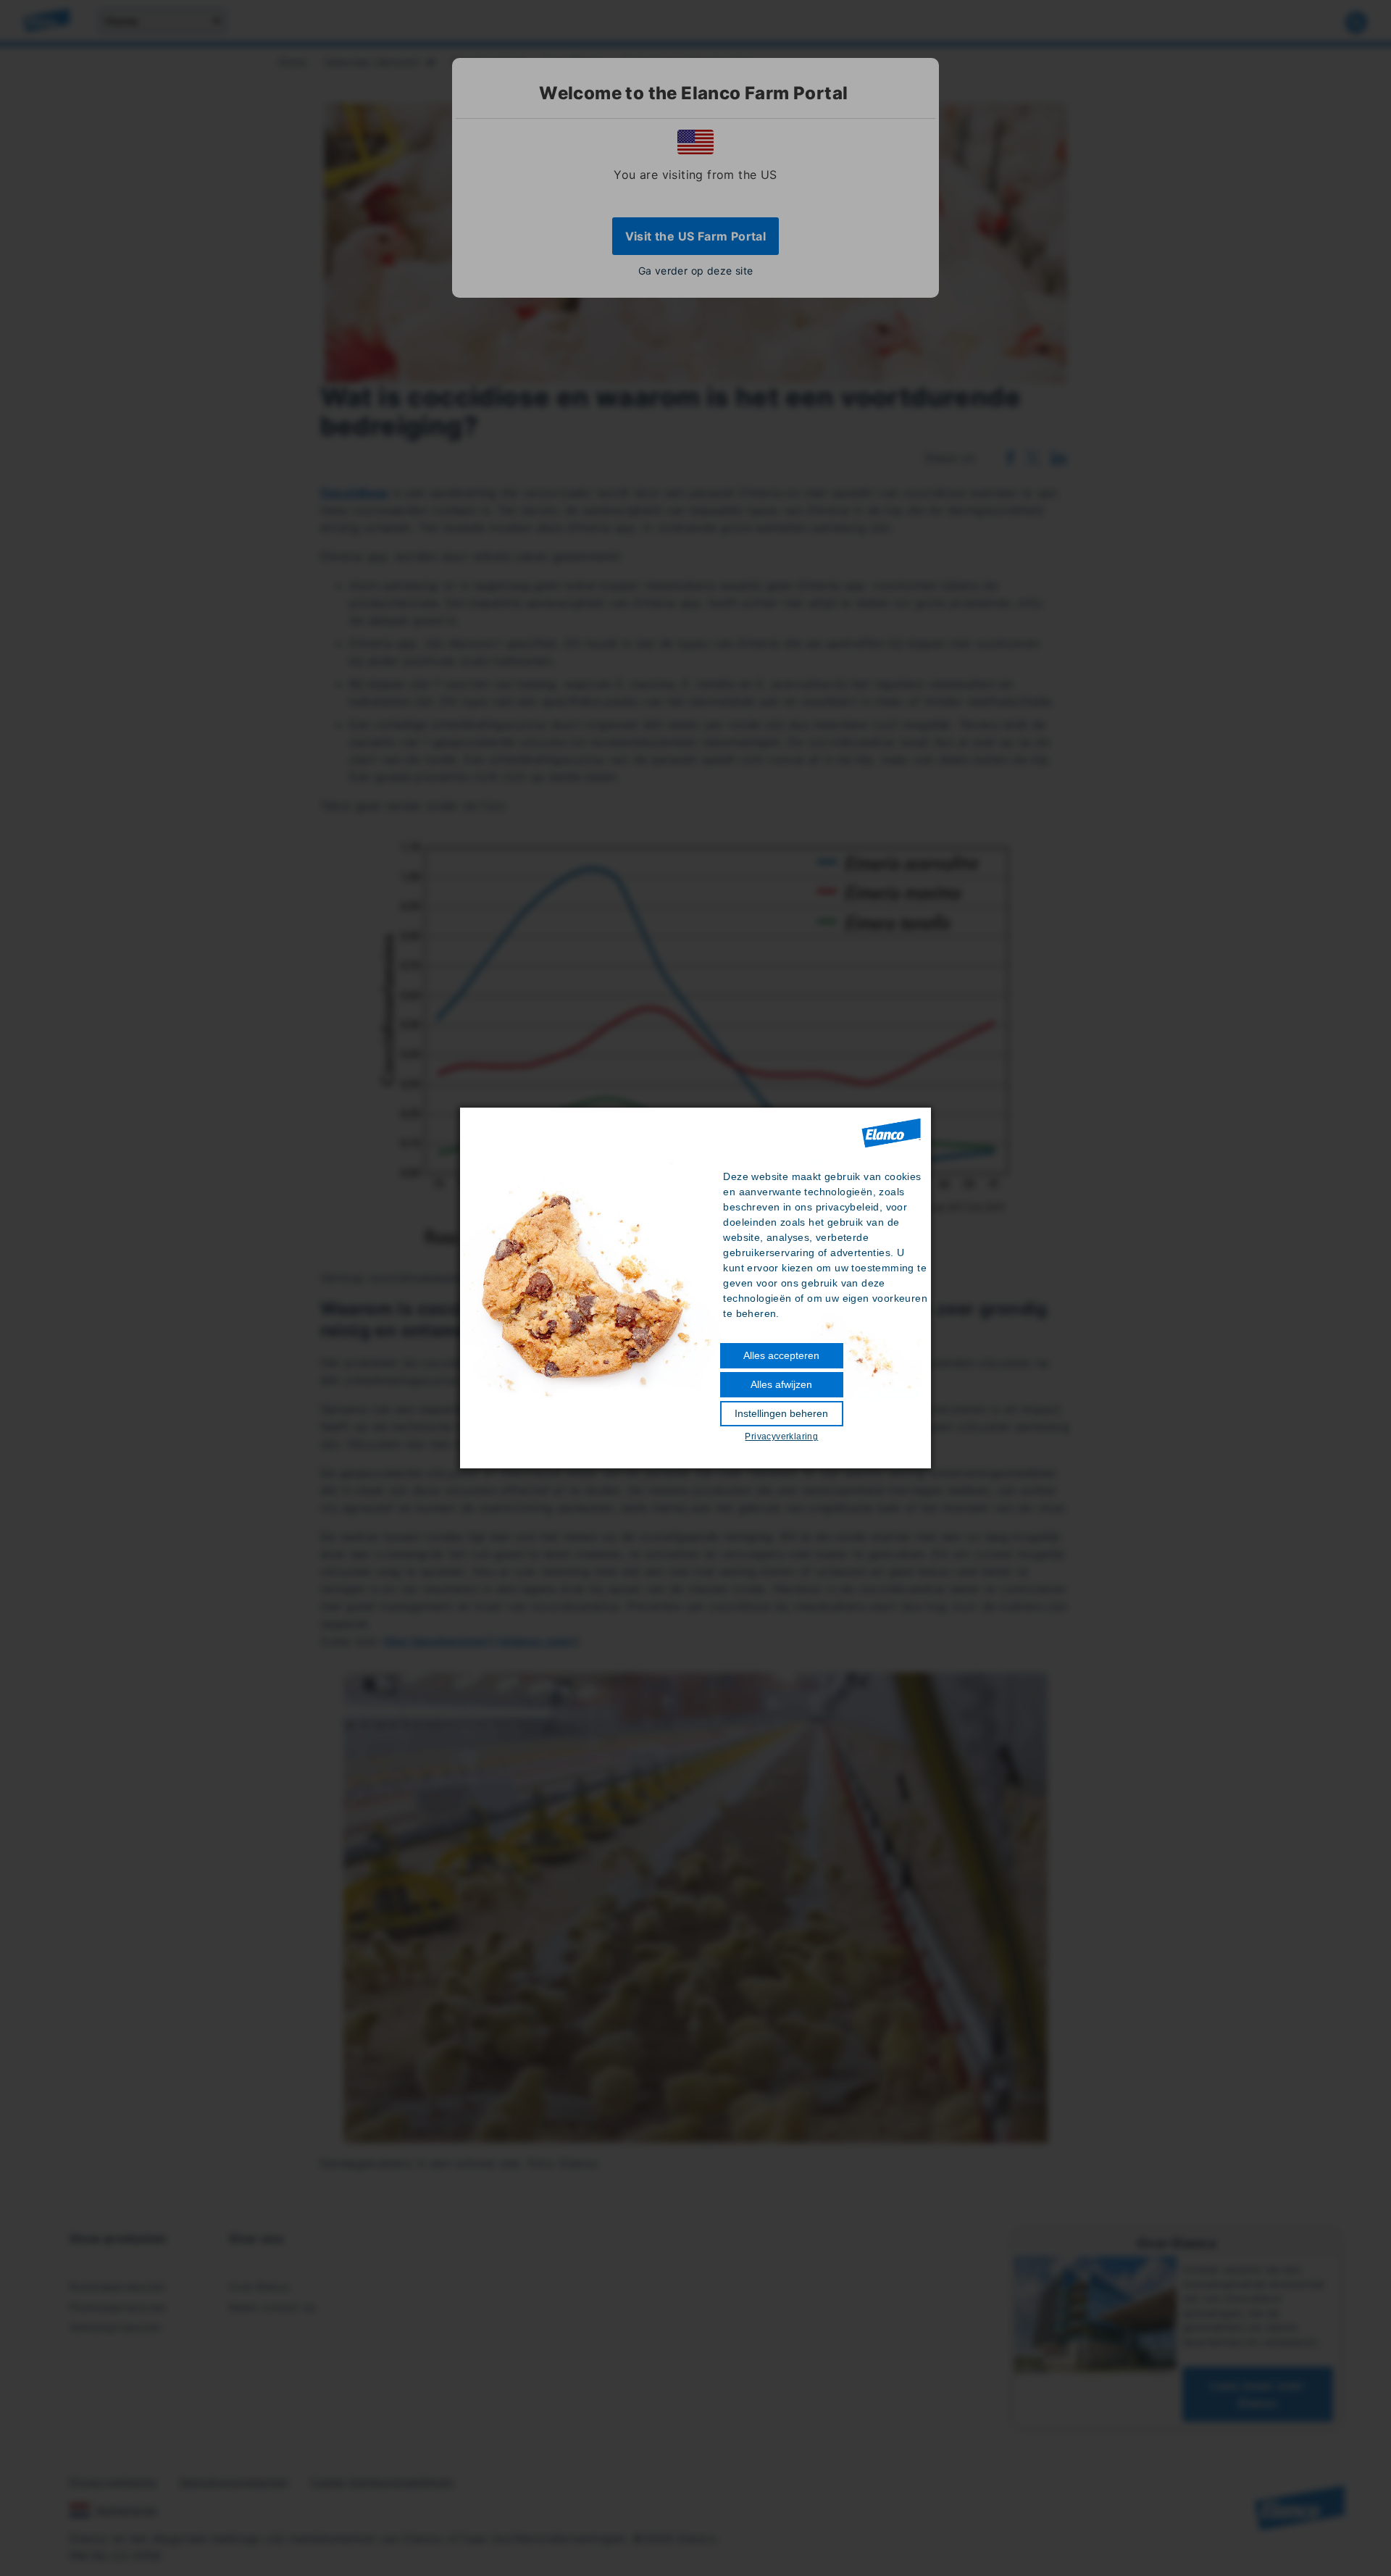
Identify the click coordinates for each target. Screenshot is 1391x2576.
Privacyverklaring (781, 1437)
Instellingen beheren (781, 1413)
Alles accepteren (781, 1355)
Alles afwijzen (781, 1384)
